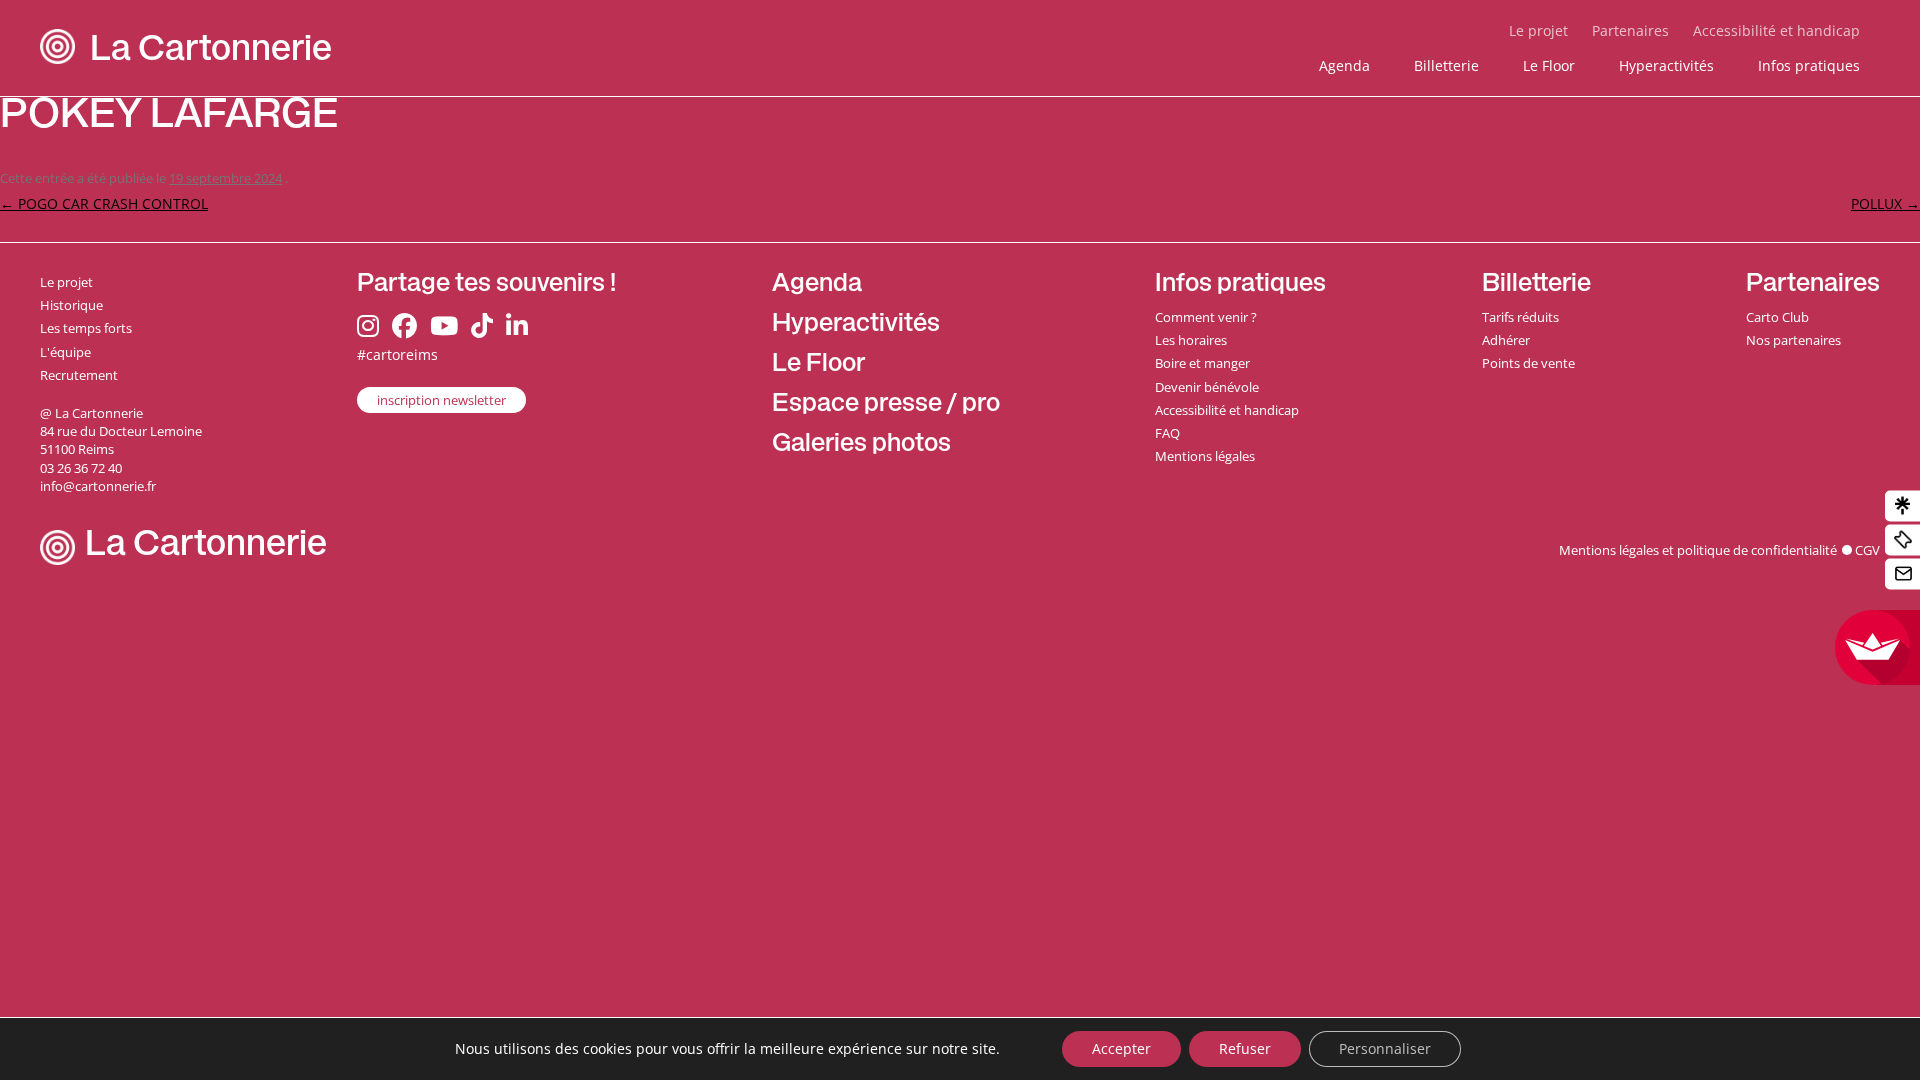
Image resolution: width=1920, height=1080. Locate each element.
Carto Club (1777, 317)
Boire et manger (1202, 363)
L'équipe (65, 352)
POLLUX (1885, 203)
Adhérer (1506, 340)
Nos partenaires (1793, 340)
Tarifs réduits (1520, 317)
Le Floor (1549, 65)
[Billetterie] (1902, 540)
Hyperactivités (1666, 65)
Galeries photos (861, 445)
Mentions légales (1205, 456)
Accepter (1121, 1048)
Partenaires (1630, 30)
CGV (1867, 550)
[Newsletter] (1902, 574)
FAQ (1167, 433)
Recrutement (79, 375)
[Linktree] (1902, 506)
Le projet (1538, 30)
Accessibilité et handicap (1776, 30)
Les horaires (1191, 340)
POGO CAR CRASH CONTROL (104, 203)
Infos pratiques (1809, 65)
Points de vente (1528, 363)
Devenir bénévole (1207, 387)
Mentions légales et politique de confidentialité (1698, 550)
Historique (71, 305)
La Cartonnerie (211, 52)
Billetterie (1446, 65)
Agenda (1344, 65)
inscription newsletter (441, 400)
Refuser (1245, 1048)
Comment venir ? (1206, 317)
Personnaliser (1385, 1048)
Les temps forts (86, 328)
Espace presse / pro (886, 405)
